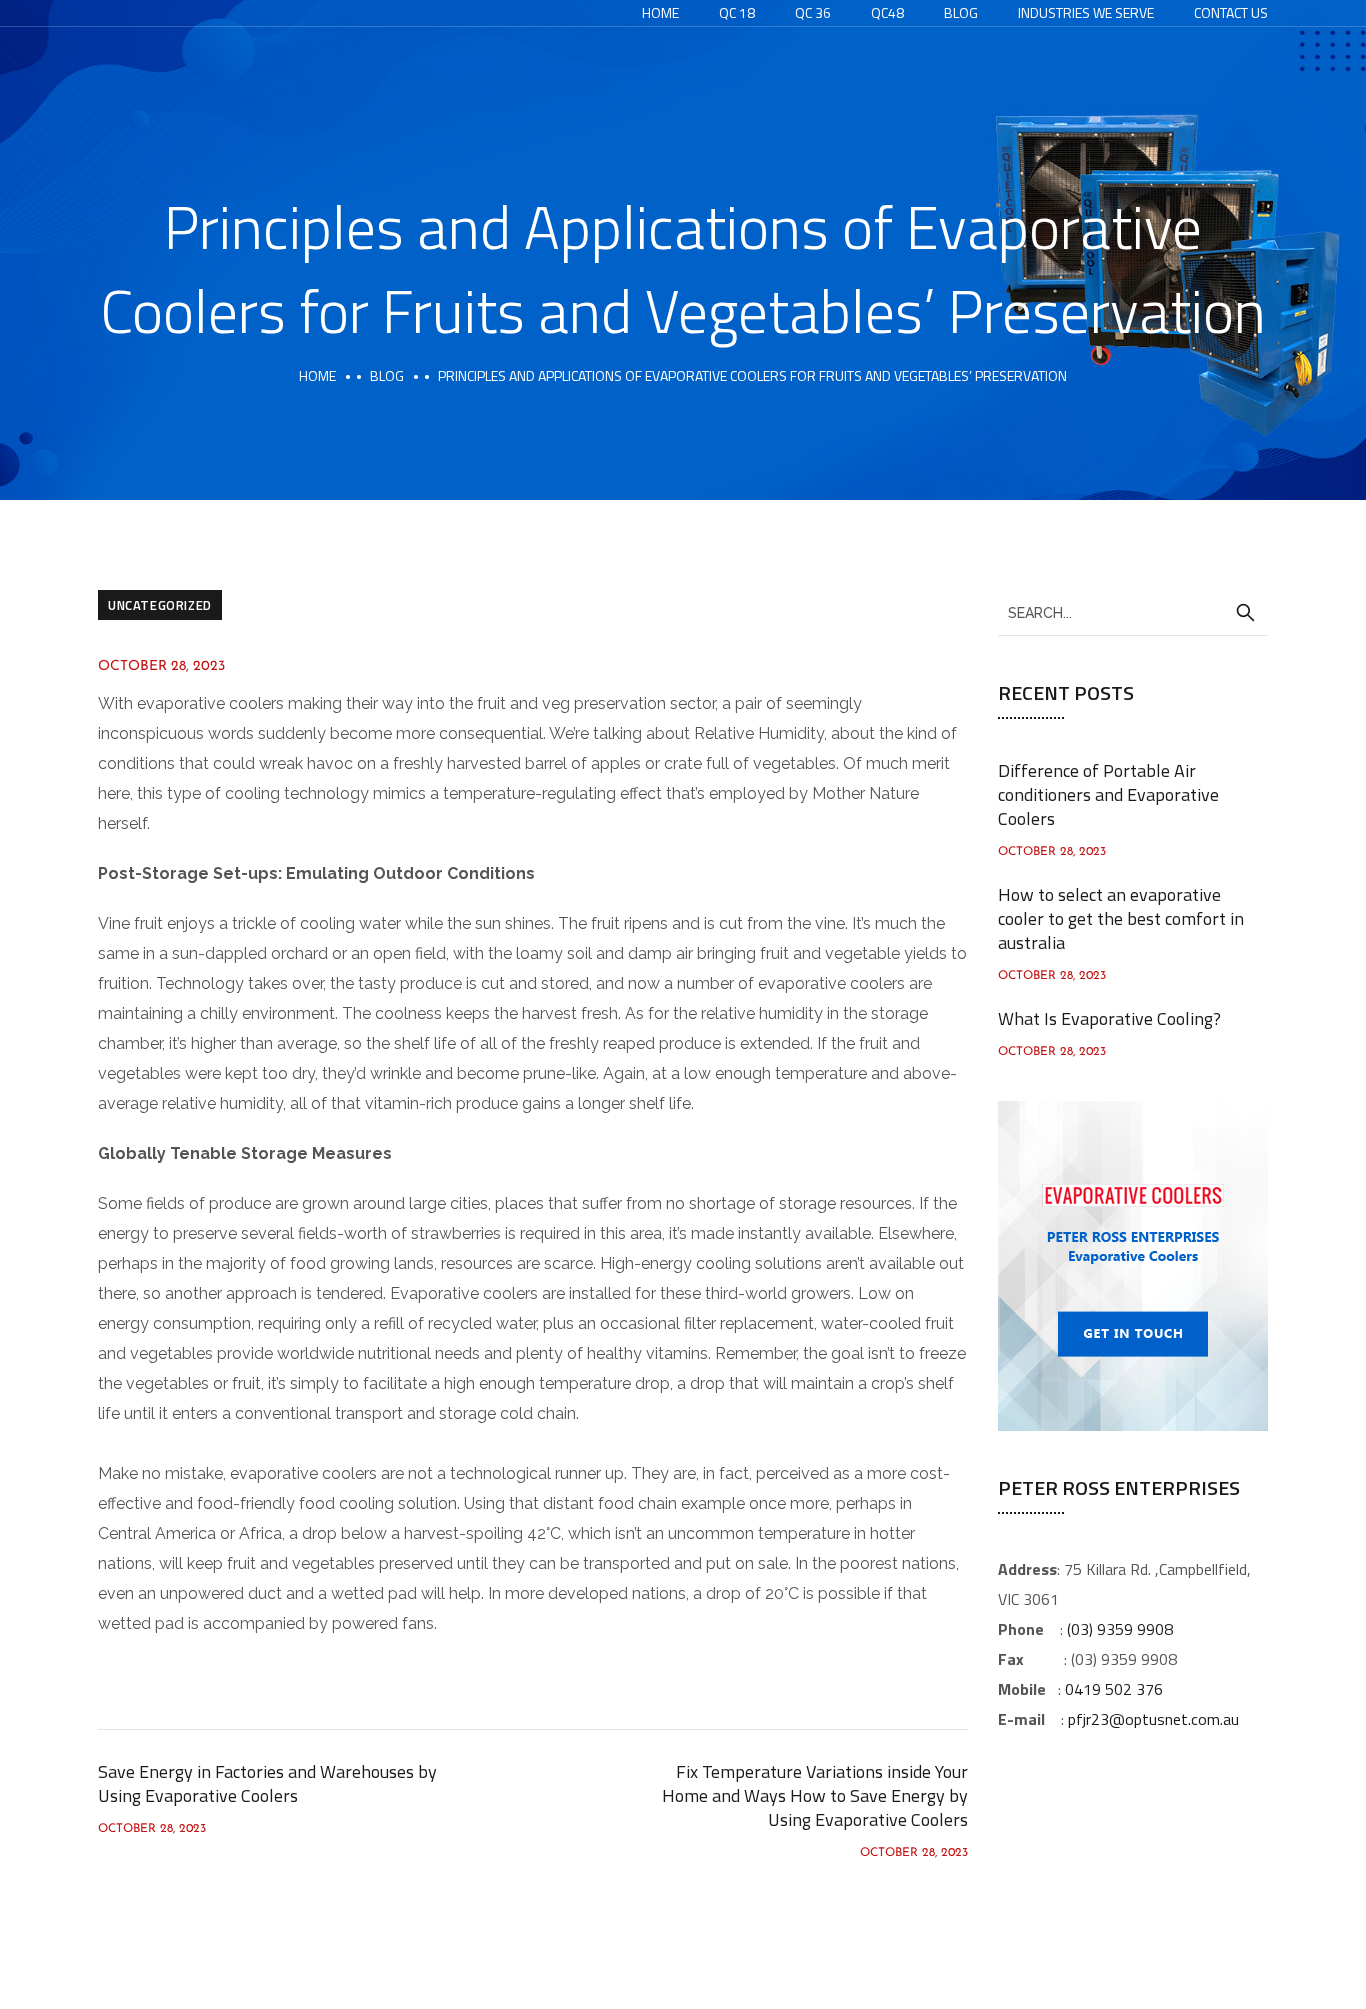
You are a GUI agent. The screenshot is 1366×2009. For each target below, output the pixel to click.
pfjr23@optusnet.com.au (1153, 1719)
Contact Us (1231, 12)
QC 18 (737, 12)
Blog (961, 12)
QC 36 (813, 12)
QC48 (887, 12)
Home (660, 12)
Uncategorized (160, 605)
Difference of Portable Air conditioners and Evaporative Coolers (1108, 794)
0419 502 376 (1114, 1689)
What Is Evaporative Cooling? (1109, 1018)
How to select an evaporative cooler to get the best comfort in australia (1121, 918)
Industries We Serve (1086, 12)
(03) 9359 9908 (1120, 1629)
